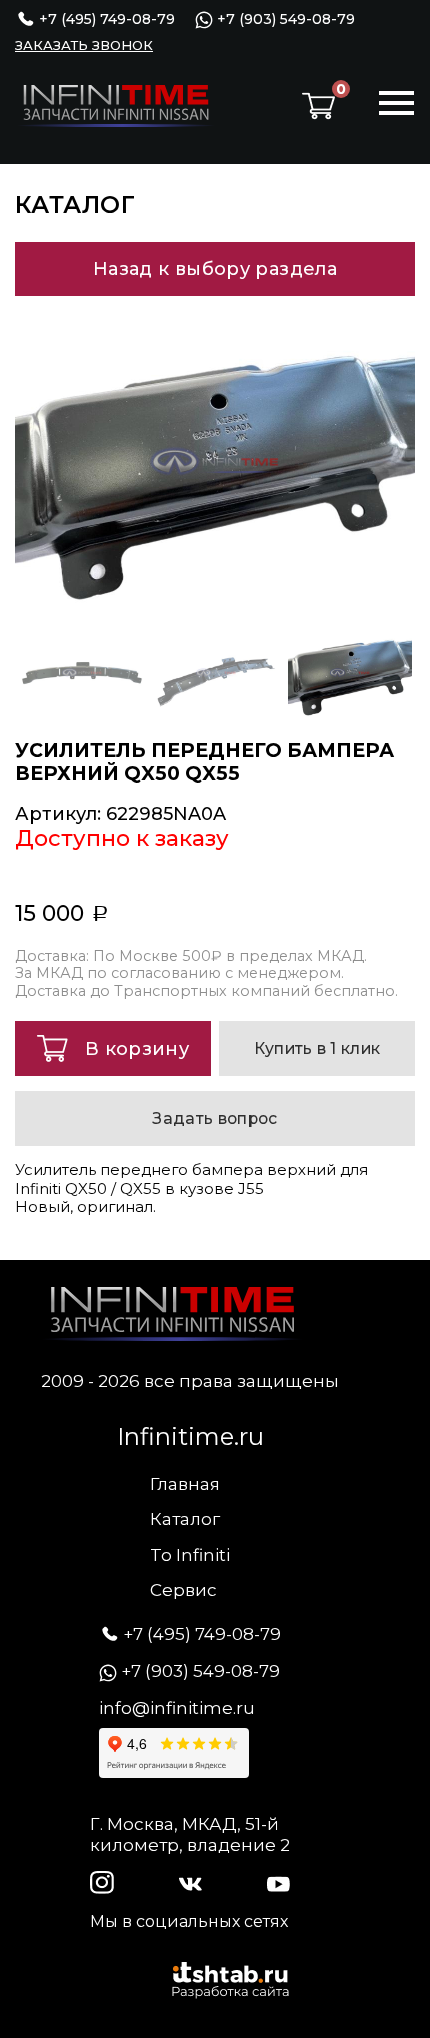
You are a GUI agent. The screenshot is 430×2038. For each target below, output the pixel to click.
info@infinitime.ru (177, 1708)
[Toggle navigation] (396, 106)
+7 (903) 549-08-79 (284, 19)
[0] (318, 106)
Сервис (183, 1590)
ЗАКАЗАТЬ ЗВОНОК (84, 45)
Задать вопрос (214, 1118)
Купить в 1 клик (317, 1048)
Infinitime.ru (190, 1436)
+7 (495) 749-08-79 (105, 19)
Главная (185, 1484)
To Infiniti (190, 1555)
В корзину (137, 1049)
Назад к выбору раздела (215, 269)
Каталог (185, 1519)
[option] (215, 461)
